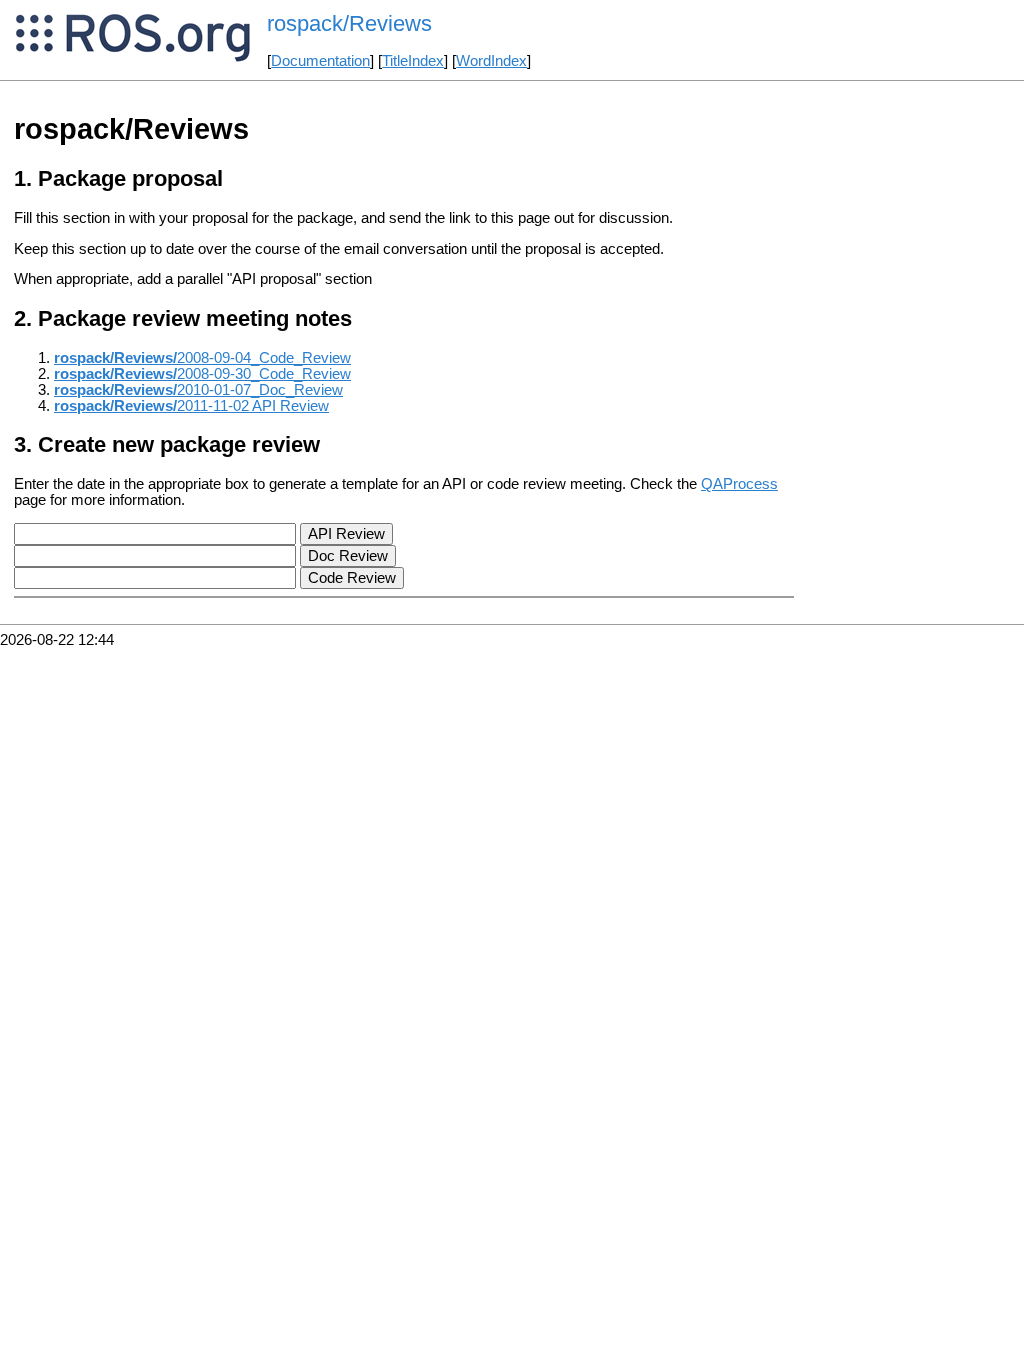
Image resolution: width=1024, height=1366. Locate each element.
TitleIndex (413, 61)
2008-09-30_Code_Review (202, 374)
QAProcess (739, 484)
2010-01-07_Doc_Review (198, 390)
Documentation (320, 61)
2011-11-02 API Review (191, 406)
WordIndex (491, 61)
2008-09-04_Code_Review (202, 358)
